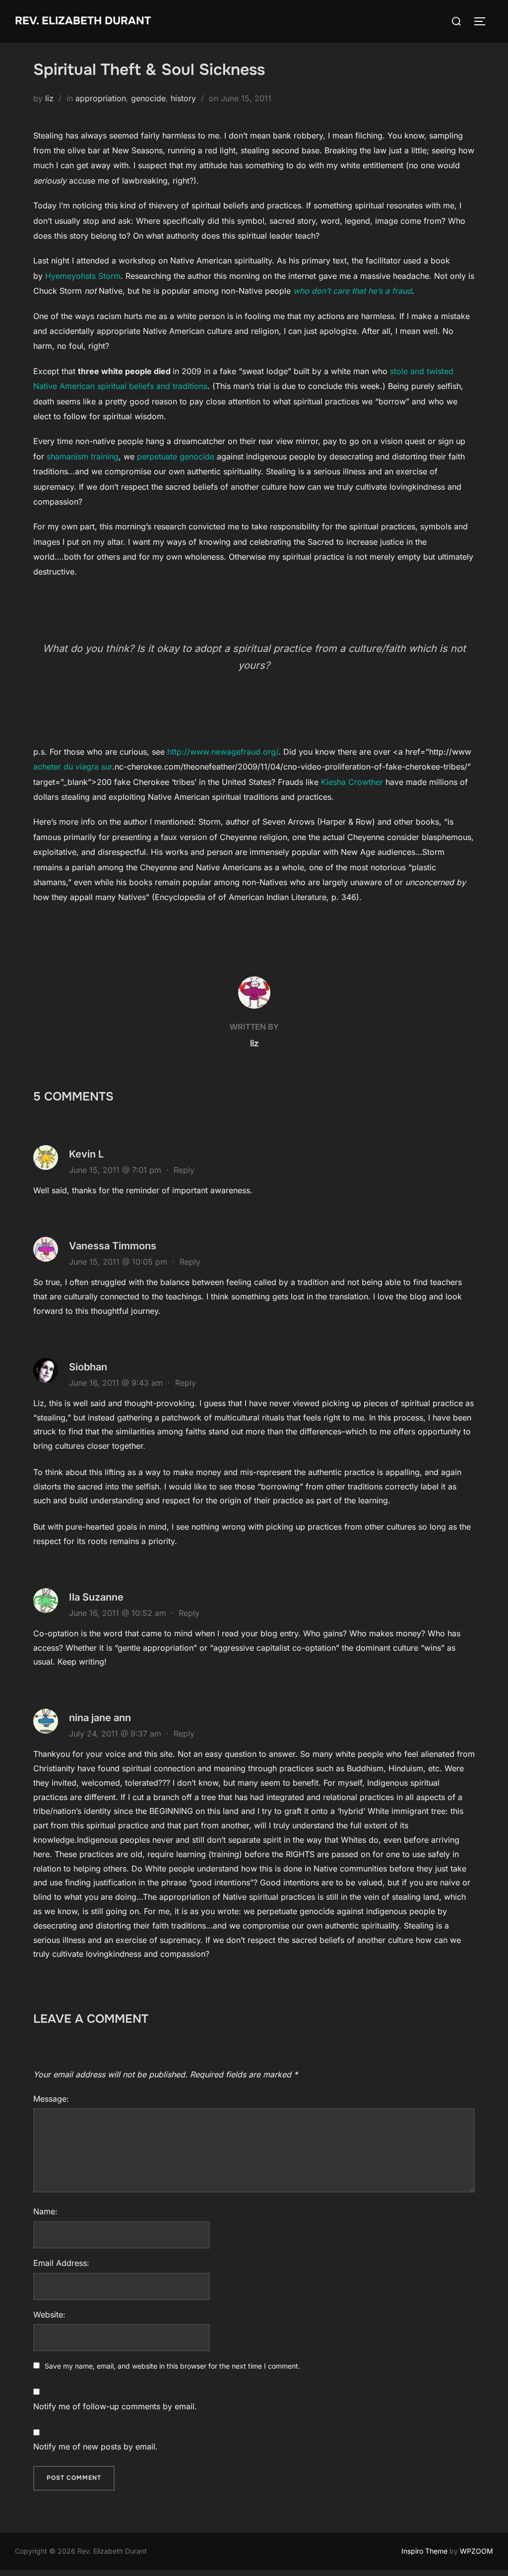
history (183, 98)
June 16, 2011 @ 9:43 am (117, 1383)
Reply (184, 1170)
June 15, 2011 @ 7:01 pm (116, 1170)
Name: (45, 2211)
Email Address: (61, 2263)
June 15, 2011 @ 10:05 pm (119, 1262)
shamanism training (83, 456)
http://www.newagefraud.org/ (223, 752)
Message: (51, 2099)
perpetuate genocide (176, 456)
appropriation (101, 98)
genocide (148, 98)
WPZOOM (476, 2551)
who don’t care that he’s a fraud (352, 291)
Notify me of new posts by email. (95, 2447)
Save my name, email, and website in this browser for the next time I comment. (172, 2366)
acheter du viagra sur (73, 767)
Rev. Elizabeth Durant (83, 21)
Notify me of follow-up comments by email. (115, 2406)
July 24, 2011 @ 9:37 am (116, 1734)
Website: (49, 2315)
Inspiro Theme (424, 2551)
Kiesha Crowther (353, 782)
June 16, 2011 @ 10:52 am (119, 1613)
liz (49, 98)
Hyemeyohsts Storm (83, 276)
